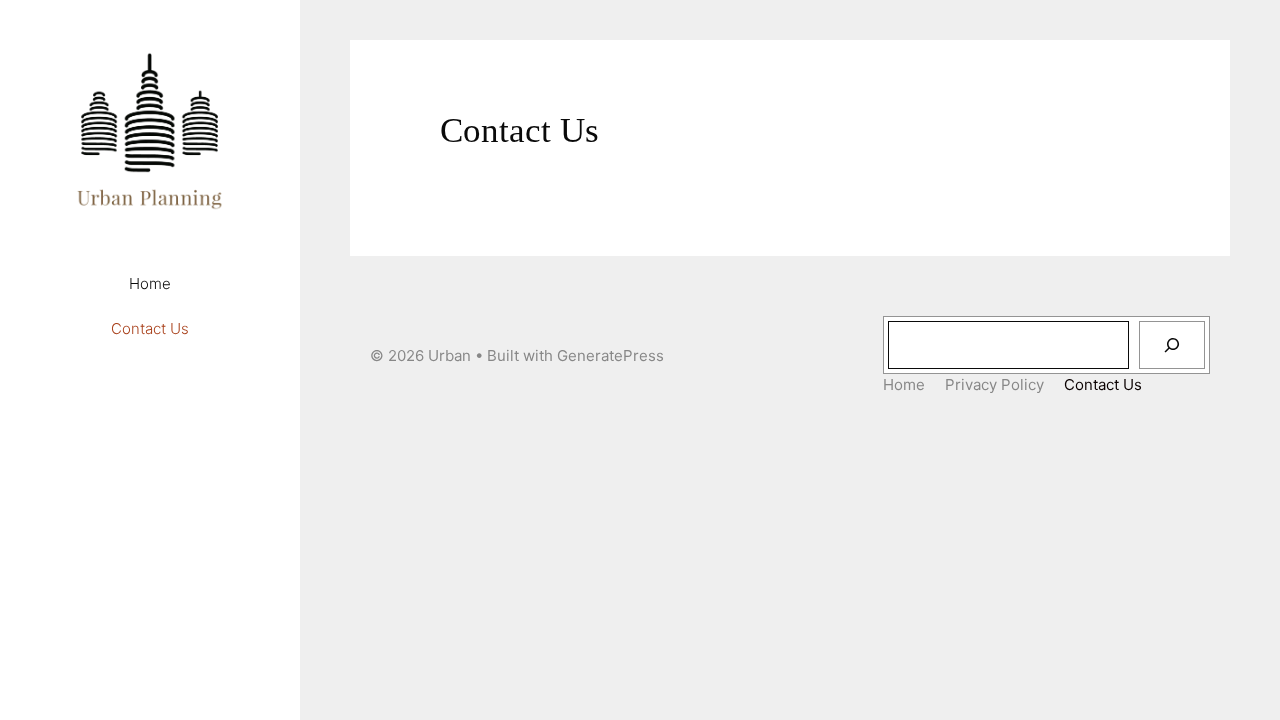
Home (150, 283)
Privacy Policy (994, 384)
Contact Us (150, 328)
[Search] (1172, 345)
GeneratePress (610, 355)
